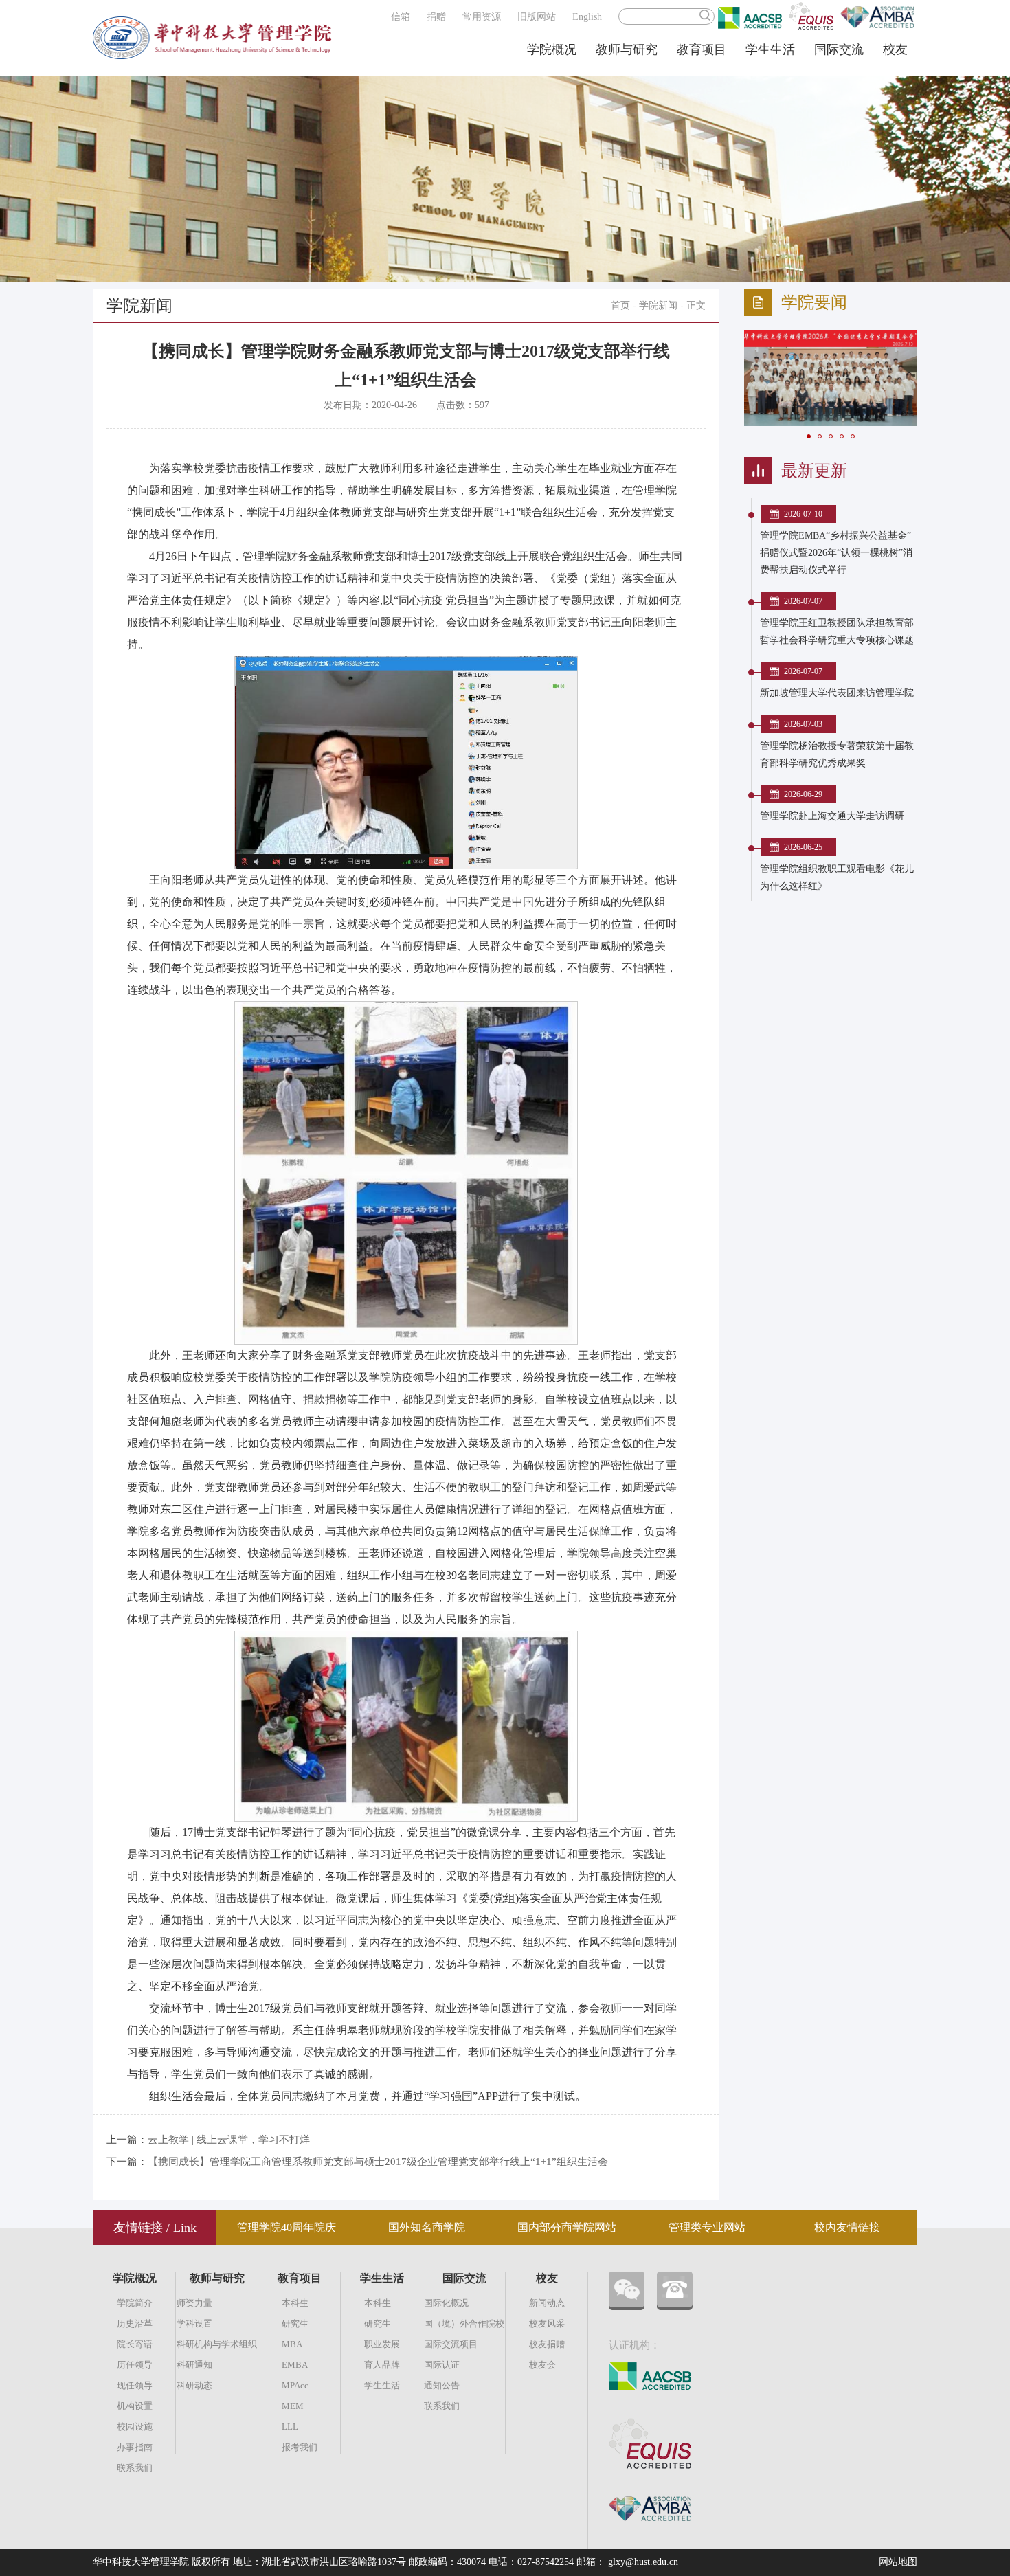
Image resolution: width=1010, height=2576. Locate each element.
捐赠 (436, 17)
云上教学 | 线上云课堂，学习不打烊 (229, 2140)
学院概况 (552, 49)
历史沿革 (135, 2323)
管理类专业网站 (707, 2227)
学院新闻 (658, 305)
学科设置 (194, 2323)
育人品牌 (382, 2365)
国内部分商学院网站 (567, 2227)
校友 (895, 49)
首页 (620, 305)
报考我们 (300, 2447)
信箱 (401, 17)
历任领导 (135, 2365)
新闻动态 (547, 2303)
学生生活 (770, 49)
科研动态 (194, 2385)
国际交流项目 (451, 2344)
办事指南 (135, 2447)
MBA (292, 2344)
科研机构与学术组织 (217, 2344)
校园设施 (135, 2427)
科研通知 (194, 2365)
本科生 (295, 2303)
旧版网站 (537, 17)
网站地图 (898, 2562)
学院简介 (135, 2303)
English (587, 17)
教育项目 (702, 49)
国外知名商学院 (427, 2227)
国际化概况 (446, 2303)
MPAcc (295, 2385)
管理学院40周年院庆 (287, 2227)
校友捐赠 (547, 2344)
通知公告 (442, 2385)
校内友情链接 (847, 2227)
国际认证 (442, 2365)
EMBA (295, 2365)
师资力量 (194, 2303)
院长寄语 (135, 2344)
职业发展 (382, 2344)
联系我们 (135, 2468)
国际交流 (839, 49)
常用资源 (482, 17)
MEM (293, 2406)
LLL (290, 2427)
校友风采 (547, 2323)
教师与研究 (627, 49)
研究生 (295, 2323)
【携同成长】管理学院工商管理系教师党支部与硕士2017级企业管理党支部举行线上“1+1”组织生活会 (378, 2162)
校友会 (542, 2365)
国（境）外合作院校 (464, 2323)
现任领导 (135, 2385)
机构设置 (135, 2406)
